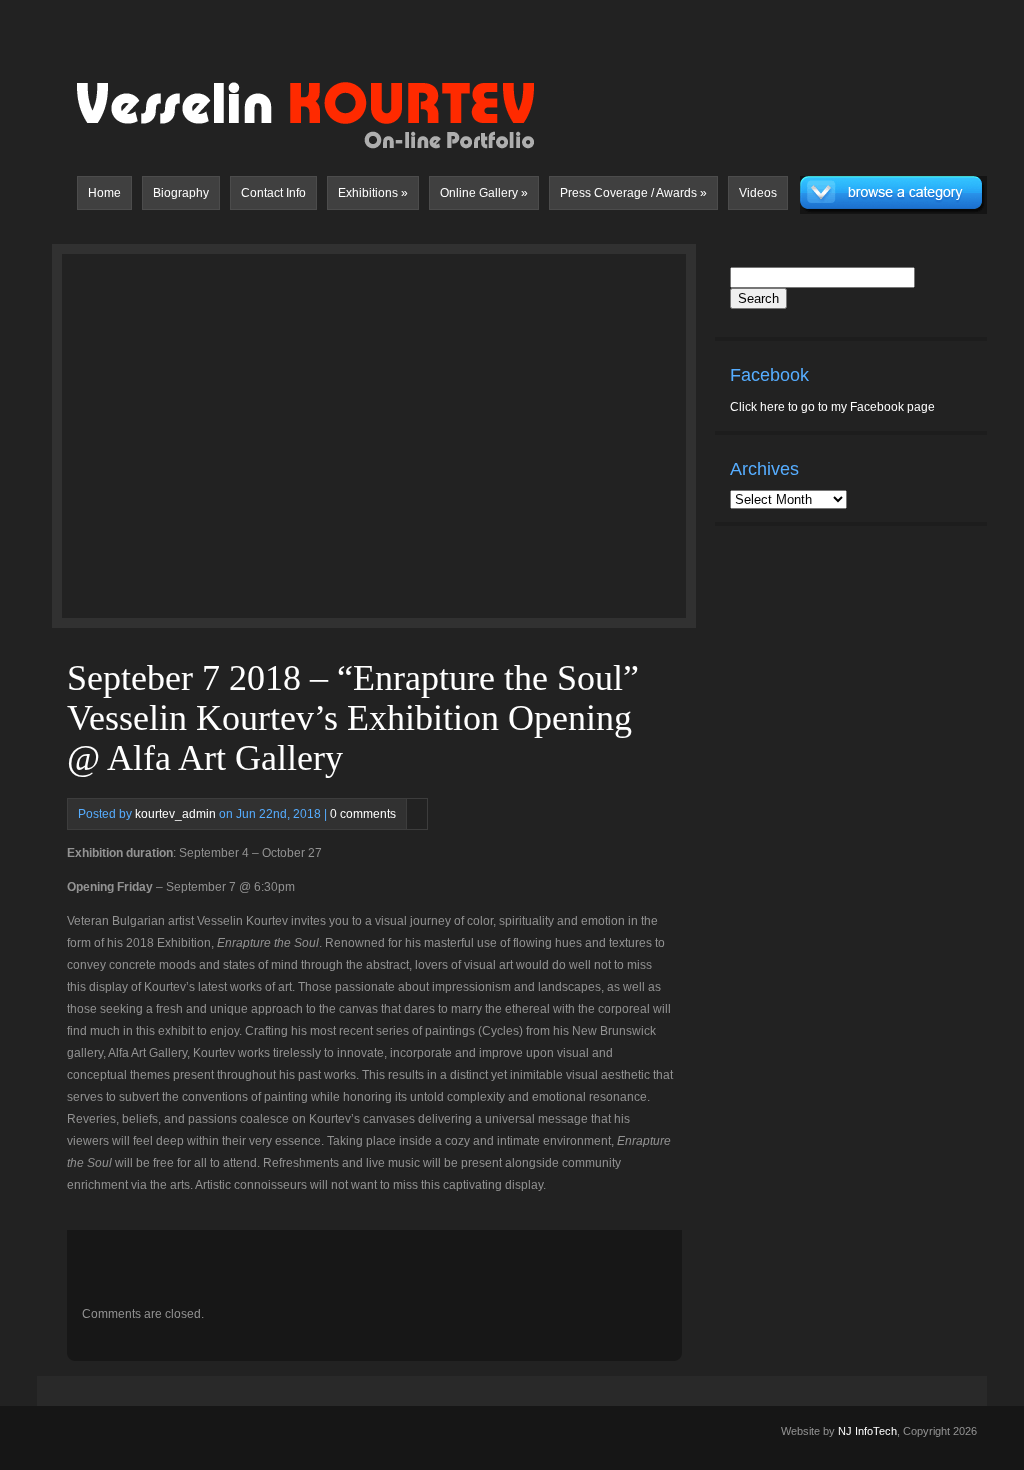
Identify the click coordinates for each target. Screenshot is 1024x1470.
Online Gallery (484, 193)
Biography (181, 193)
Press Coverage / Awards (633, 193)
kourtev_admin (175, 814)
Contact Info (273, 193)
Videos (758, 193)
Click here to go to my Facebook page (832, 407)
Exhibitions (373, 193)
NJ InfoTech (867, 1431)
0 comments (363, 814)
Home (104, 193)
